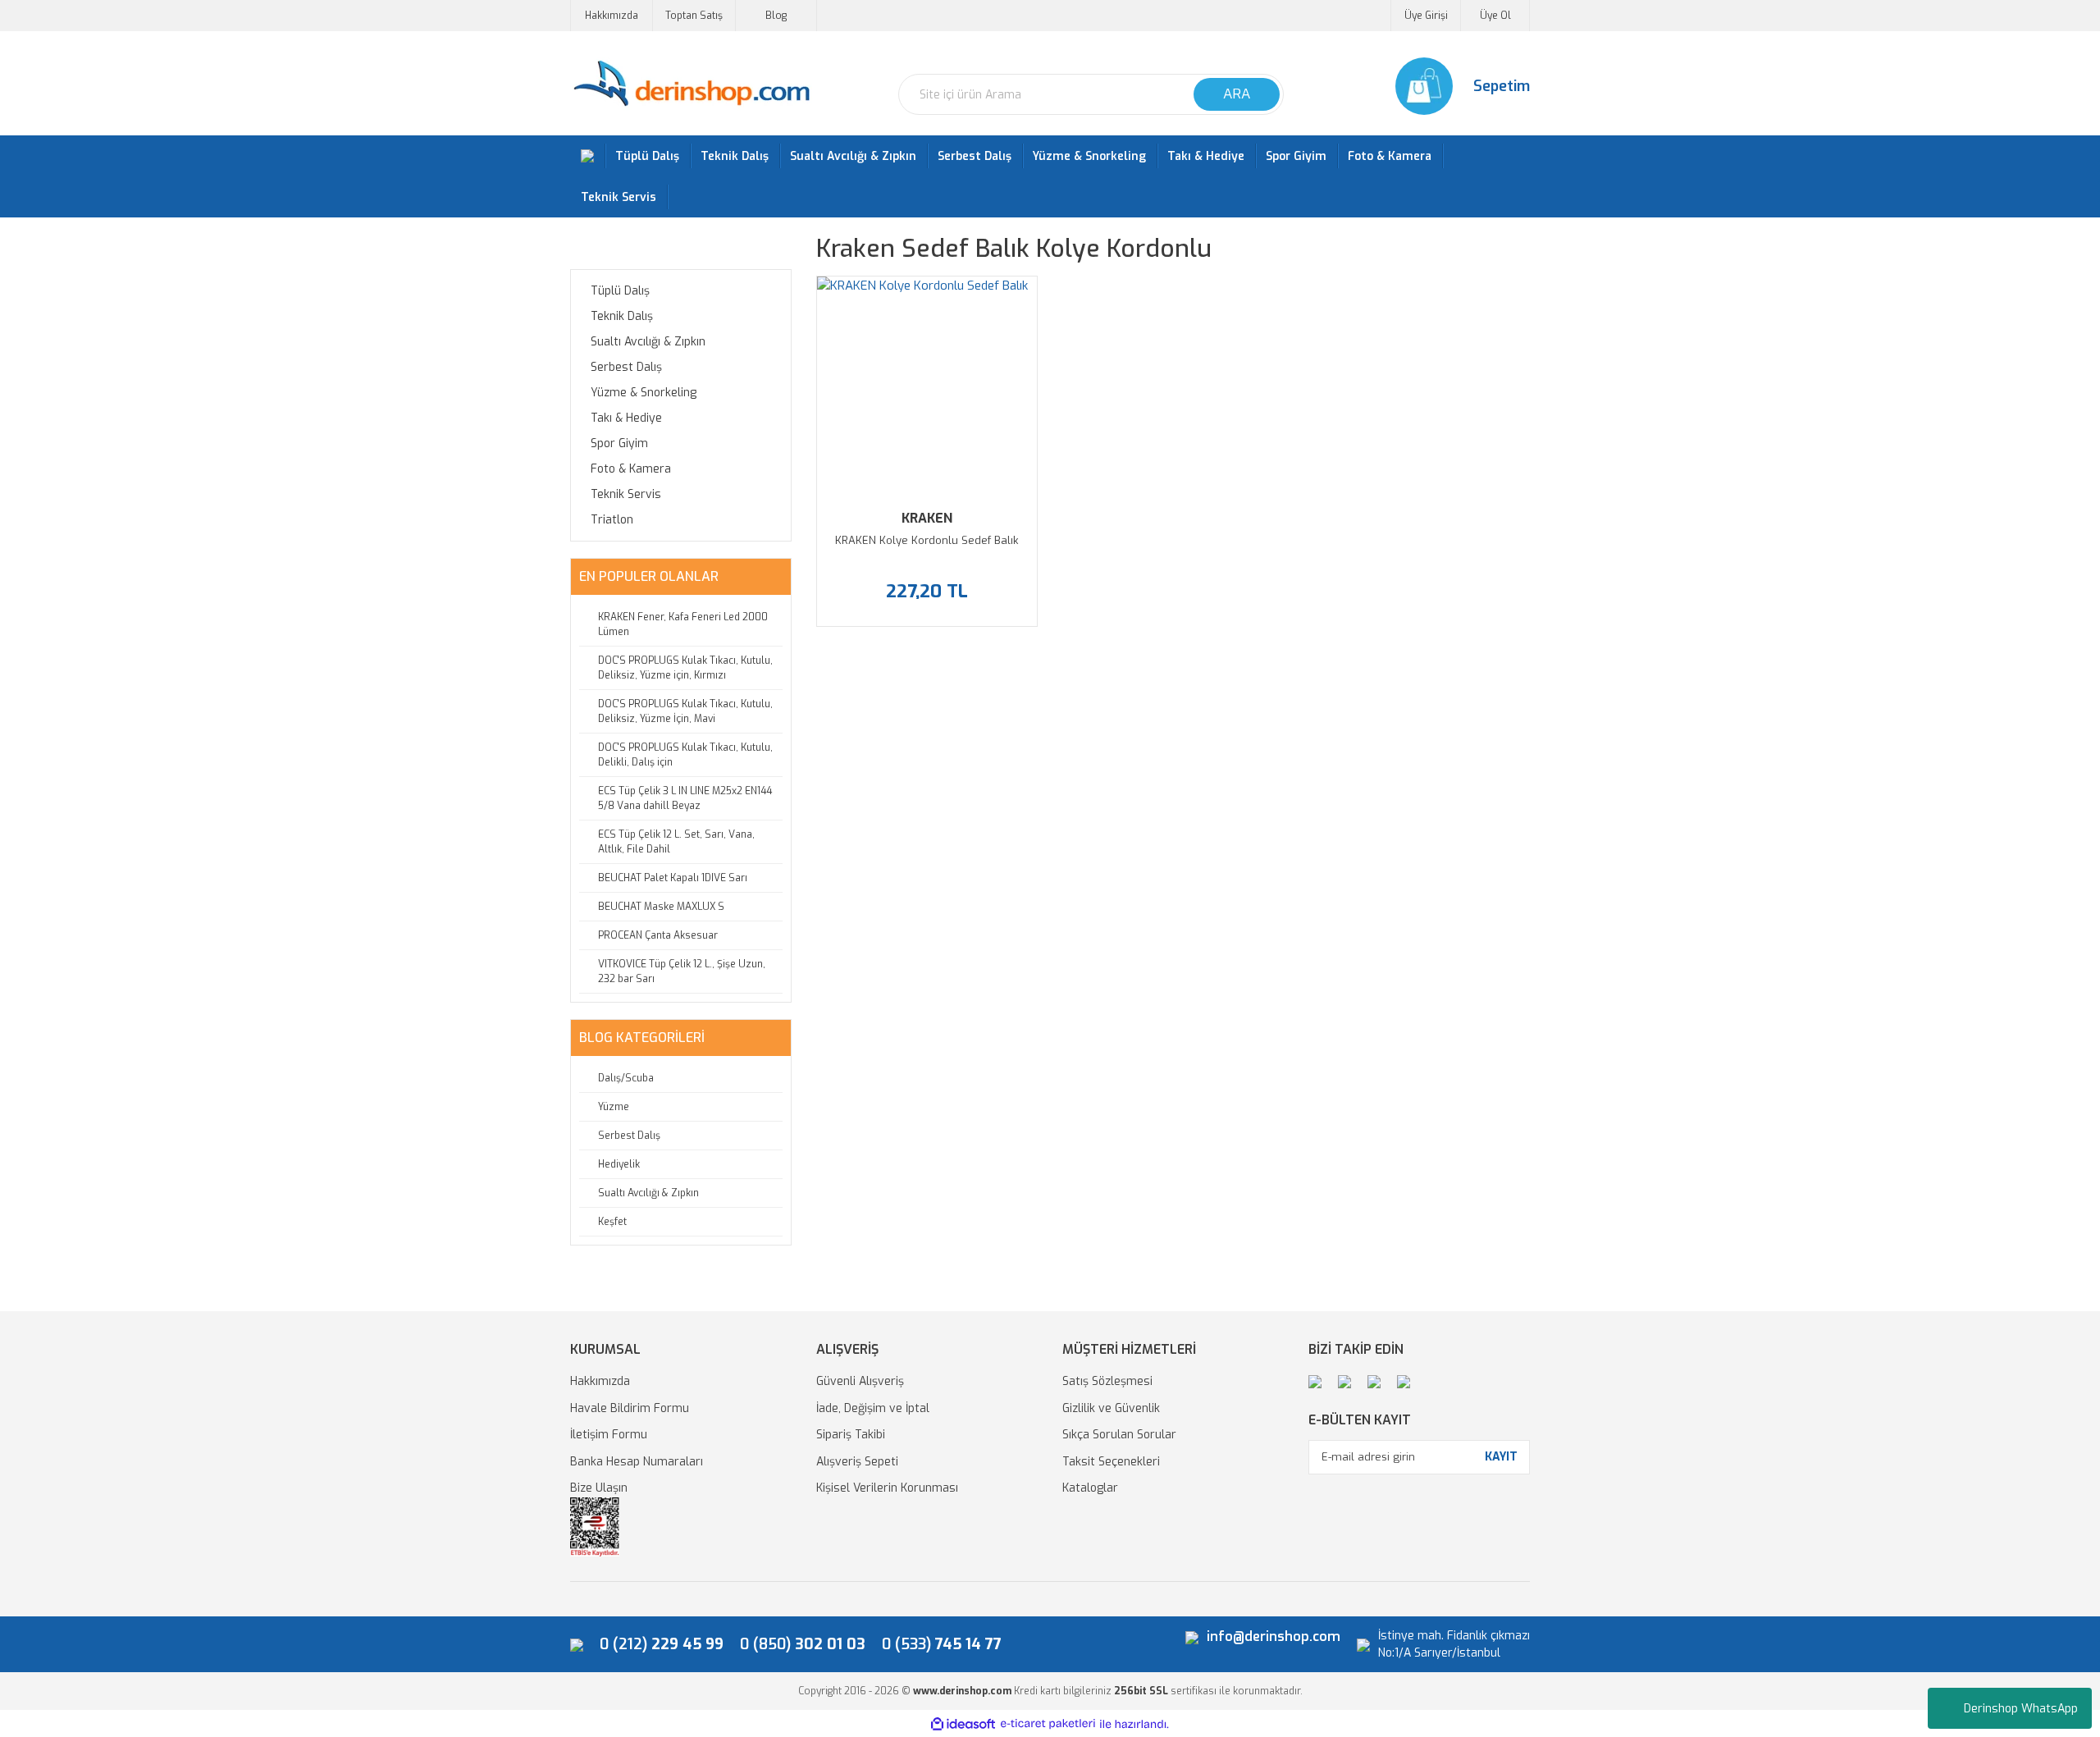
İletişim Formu (609, 1435)
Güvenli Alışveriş (860, 1381)
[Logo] (691, 84)
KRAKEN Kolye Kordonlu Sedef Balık (927, 541)
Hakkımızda (612, 16)
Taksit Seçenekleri (1111, 1462)
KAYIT (1501, 1457)
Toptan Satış (694, 16)
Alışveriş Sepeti (857, 1462)
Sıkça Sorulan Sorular (1119, 1435)
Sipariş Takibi (851, 1435)
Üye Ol (1495, 16)
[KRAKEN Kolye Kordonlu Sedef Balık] (927, 386)
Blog (776, 16)
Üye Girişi (1426, 16)
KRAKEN (927, 518)
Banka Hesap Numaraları (637, 1462)
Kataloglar (1090, 1488)
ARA (1237, 94)
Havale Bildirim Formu (630, 1408)
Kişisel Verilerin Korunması (887, 1488)
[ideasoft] (963, 1724)
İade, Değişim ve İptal (873, 1408)
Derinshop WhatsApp (2021, 1709)
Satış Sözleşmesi (1107, 1381)
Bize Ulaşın (599, 1488)
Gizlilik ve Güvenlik (1111, 1408)
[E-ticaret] (1048, 1724)
